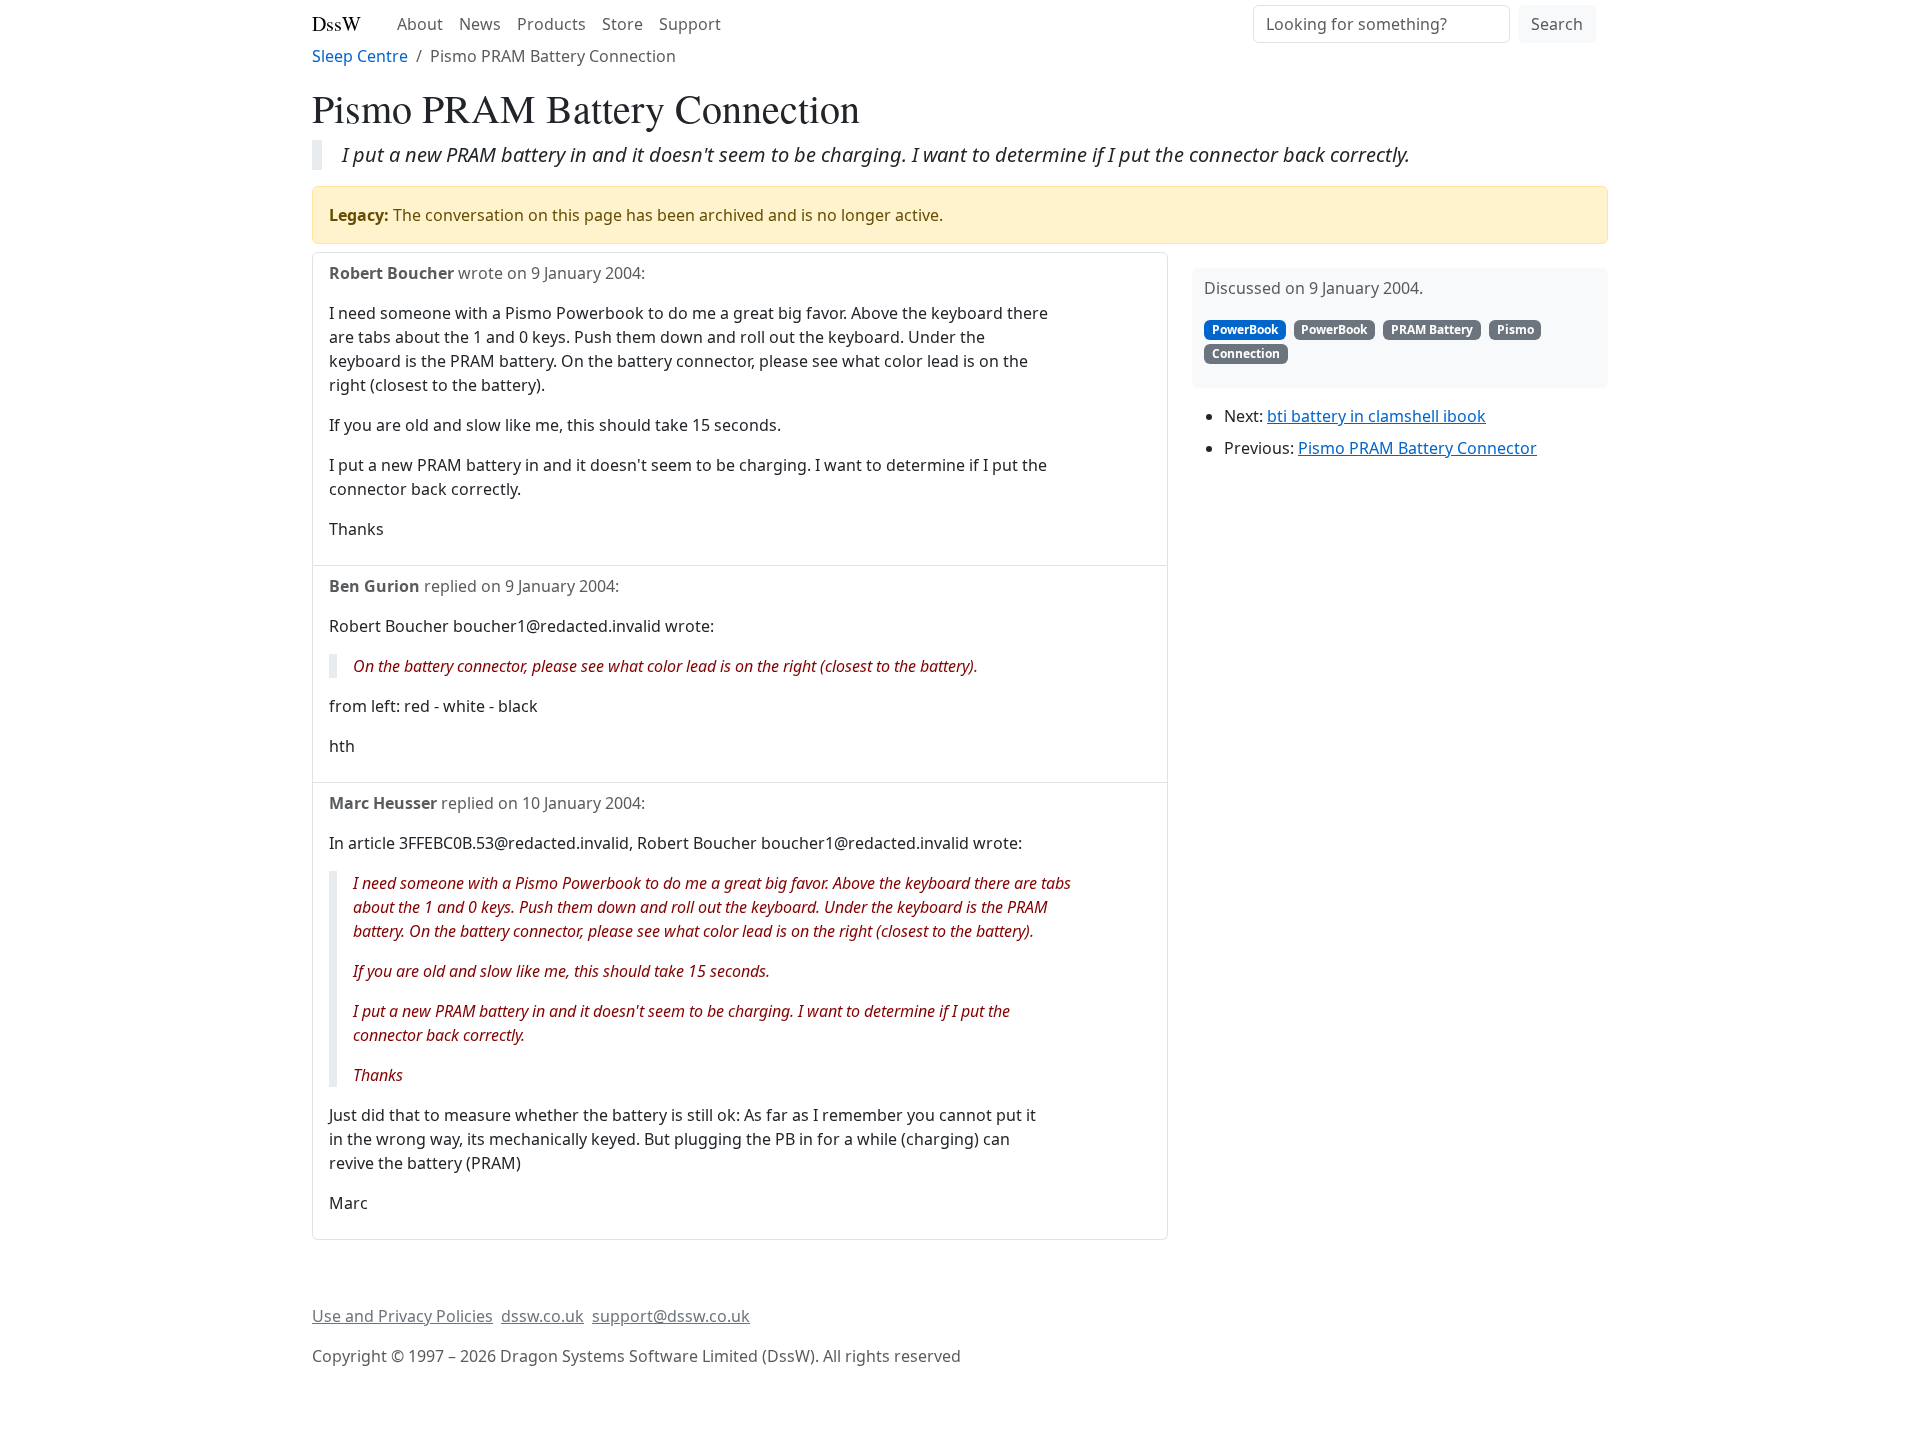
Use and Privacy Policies (402, 1316)
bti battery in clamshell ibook (1376, 416)
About (420, 24)
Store (622, 24)
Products (551, 24)
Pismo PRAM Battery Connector (1417, 448)
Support (690, 24)
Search (1557, 24)
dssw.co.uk (542, 1316)
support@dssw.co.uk (671, 1316)
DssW (336, 23)
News (480, 24)
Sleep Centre (360, 56)
